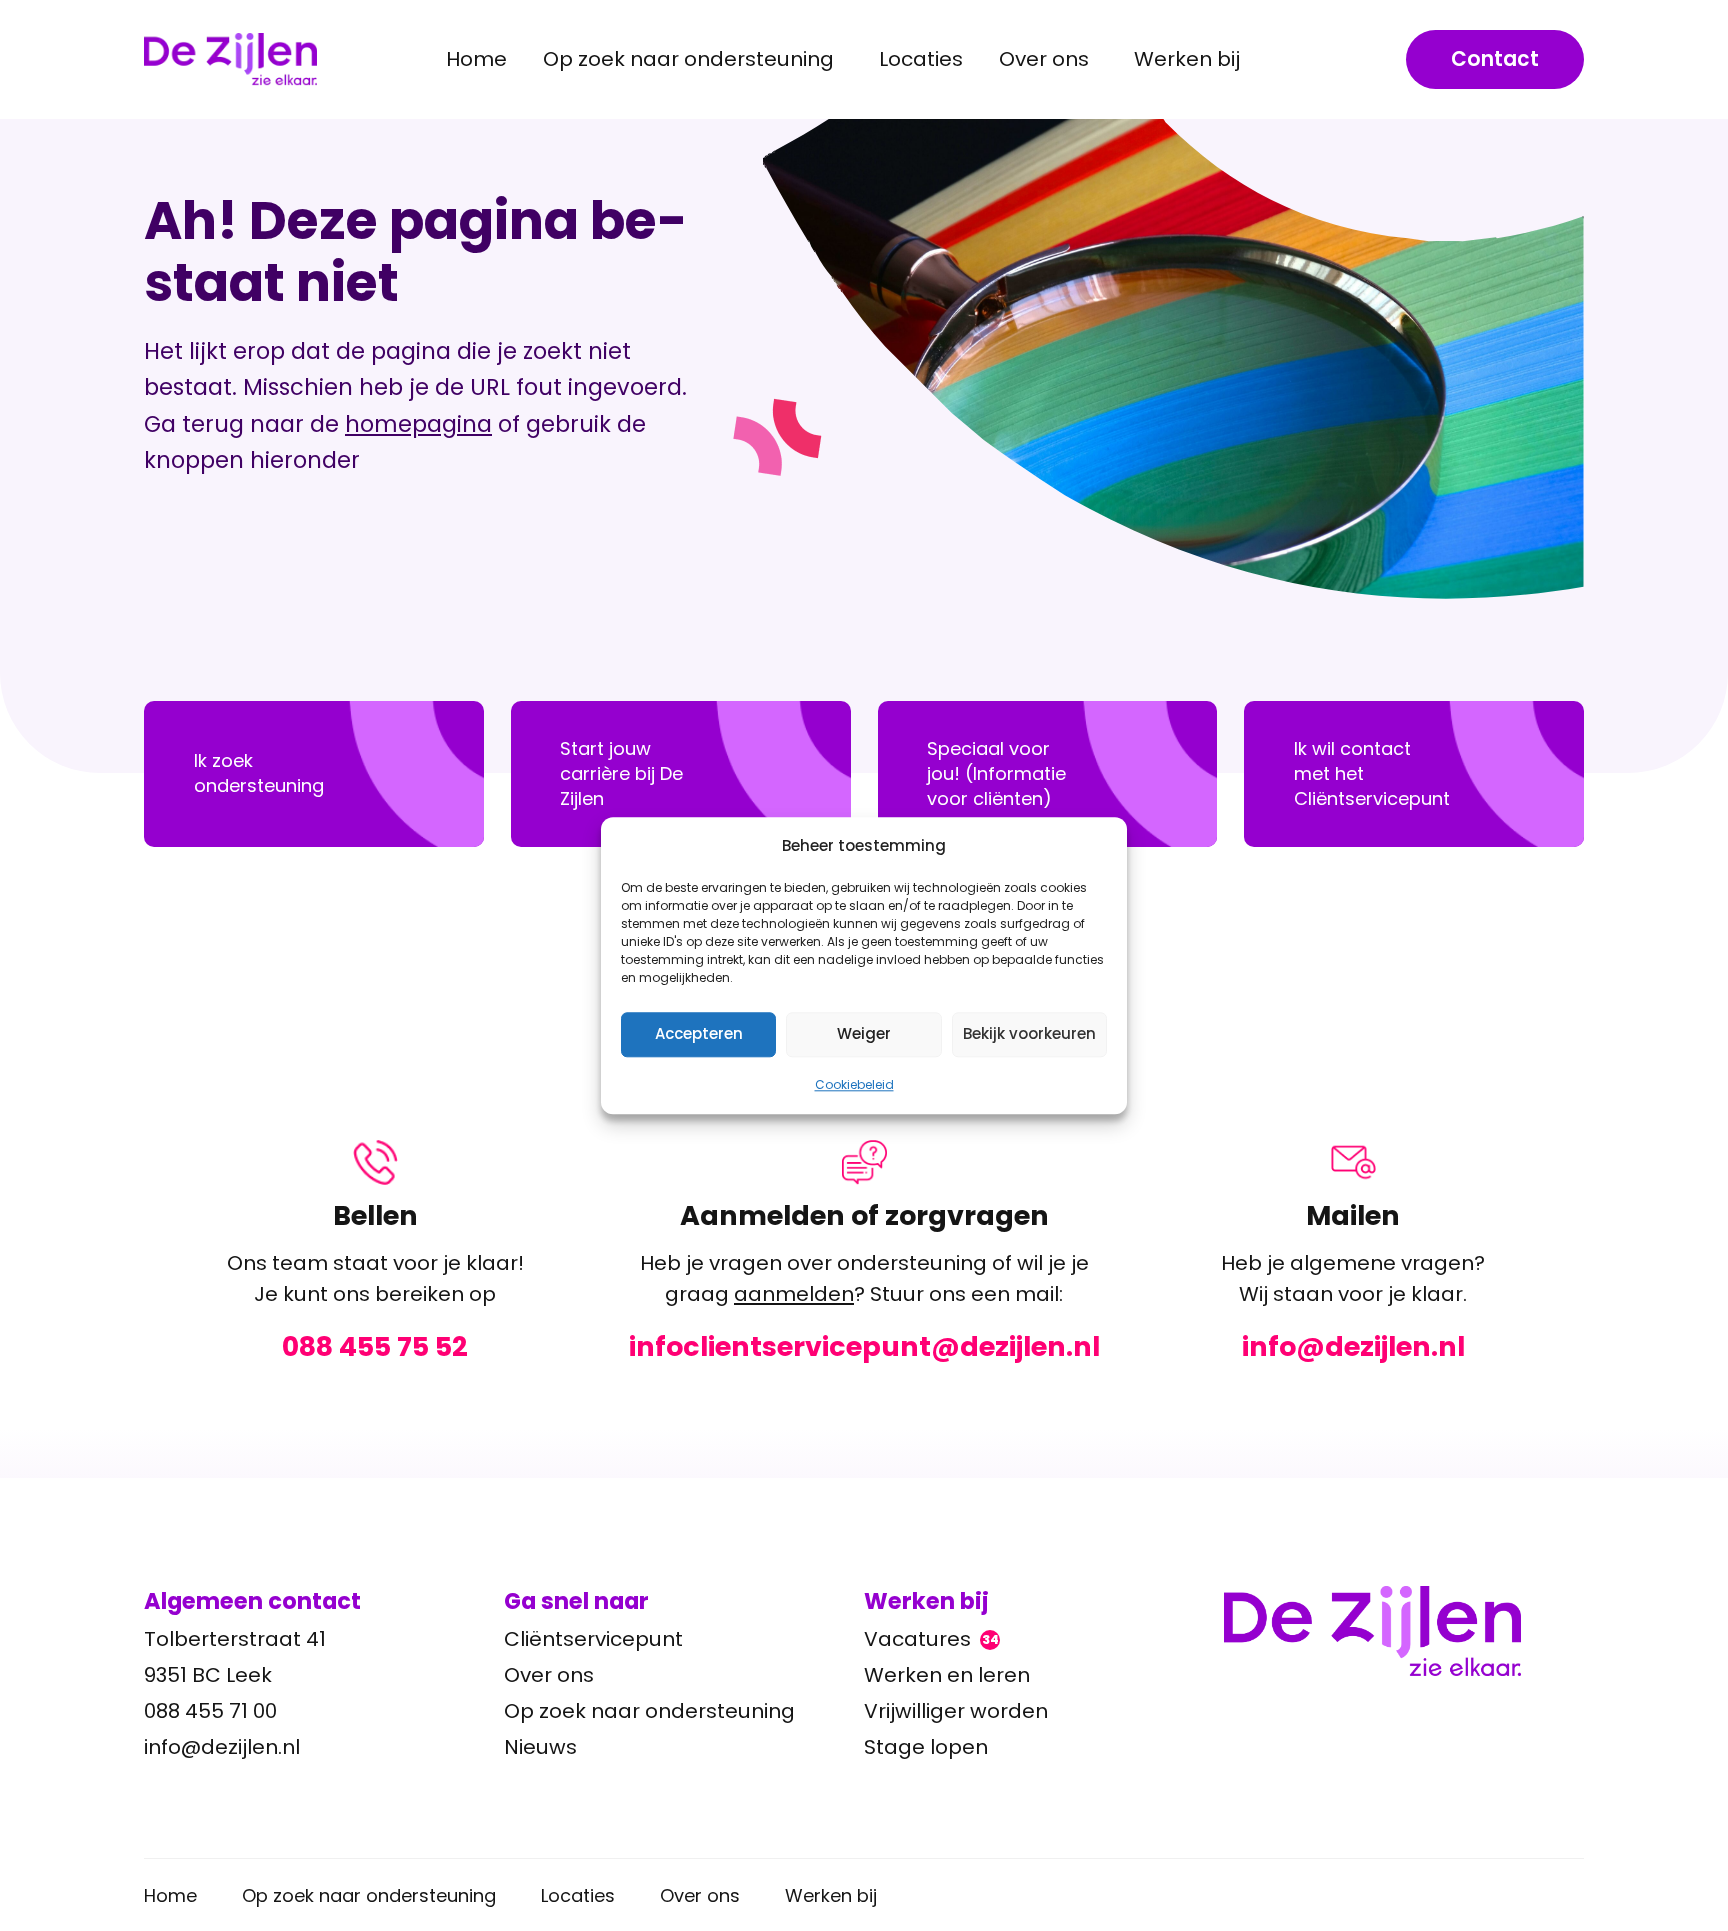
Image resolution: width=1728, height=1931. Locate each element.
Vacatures (931, 1639)
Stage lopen (926, 1747)
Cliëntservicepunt (593, 1639)
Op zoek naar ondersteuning (649, 1711)
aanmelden (794, 1294)
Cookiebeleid (854, 1084)
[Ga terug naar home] (1404, 1631)
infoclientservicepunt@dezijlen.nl (864, 1347)
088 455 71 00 (210, 1711)
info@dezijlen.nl (1353, 1347)
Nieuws (540, 1747)
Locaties (921, 59)
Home (476, 59)
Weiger (864, 1033)
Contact (1495, 59)
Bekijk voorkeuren (1029, 1033)
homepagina (418, 424)
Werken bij (831, 1895)
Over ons (549, 1675)
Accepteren (699, 1033)
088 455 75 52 (375, 1347)
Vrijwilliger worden (956, 1711)
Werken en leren (947, 1675)
